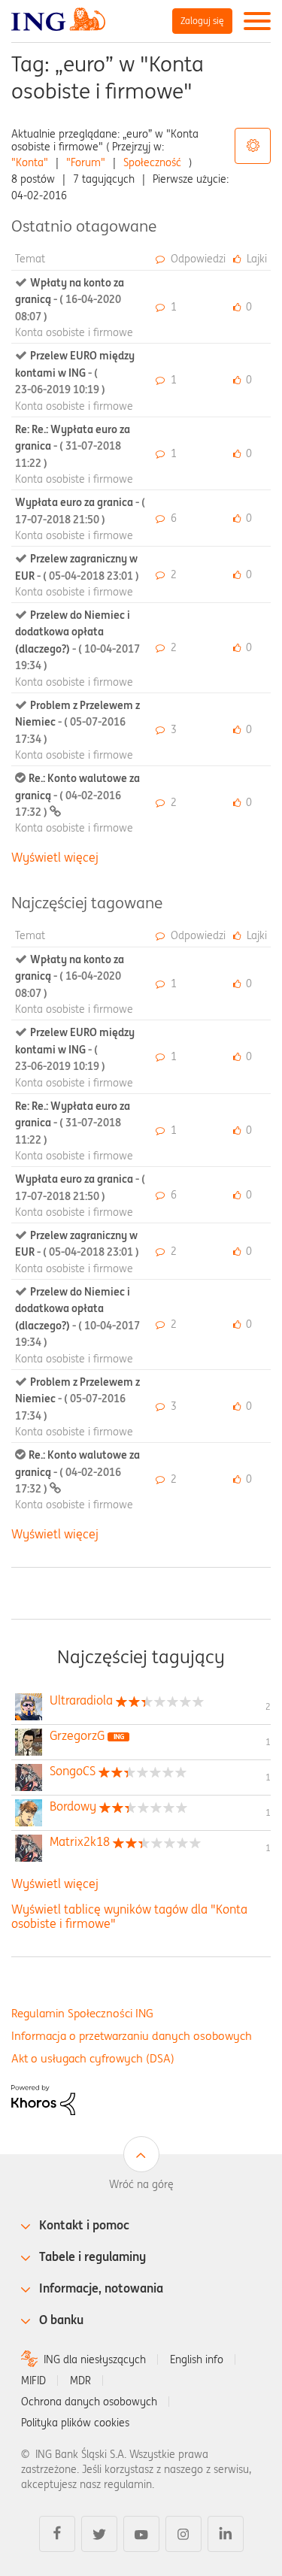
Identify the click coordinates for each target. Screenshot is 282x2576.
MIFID (33, 2381)
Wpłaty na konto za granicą (70, 300)
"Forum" (86, 162)
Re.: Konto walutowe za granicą (77, 795)
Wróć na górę (141, 2184)
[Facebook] (57, 2534)
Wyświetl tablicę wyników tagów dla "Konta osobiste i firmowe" (129, 1916)
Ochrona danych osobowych (89, 2402)
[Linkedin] (226, 2534)
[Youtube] (141, 2534)
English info (197, 2359)
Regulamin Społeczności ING (82, 2013)
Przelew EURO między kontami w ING (75, 373)
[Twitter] (99, 2534)
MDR (80, 2381)
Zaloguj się (202, 21)
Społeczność (152, 162)
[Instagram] (183, 2534)
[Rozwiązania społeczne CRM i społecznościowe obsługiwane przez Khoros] (43, 2099)
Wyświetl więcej (55, 857)
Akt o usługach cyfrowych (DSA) (93, 2058)
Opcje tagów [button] (253, 146)
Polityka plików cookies (75, 2423)
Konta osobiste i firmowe (74, 332)
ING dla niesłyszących (95, 2359)
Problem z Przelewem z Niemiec (77, 722)
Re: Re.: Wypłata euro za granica (73, 446)
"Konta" (30, 162)
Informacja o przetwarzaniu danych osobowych (132, 2036)
